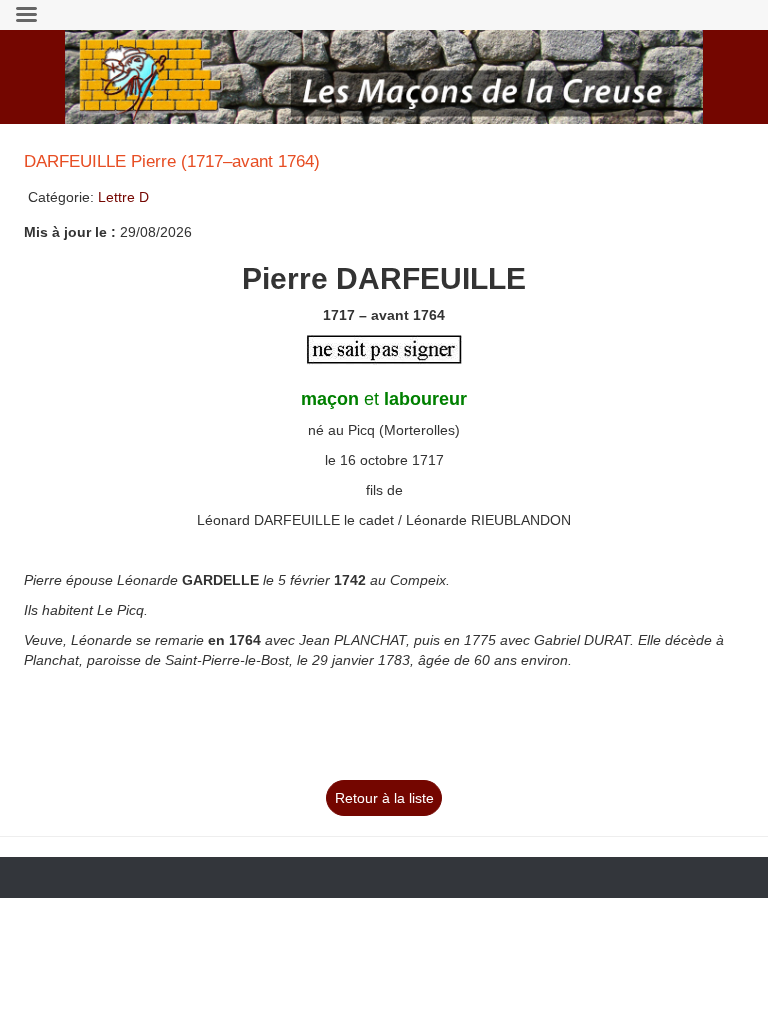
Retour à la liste (384, 798)
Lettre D (123, 197)
